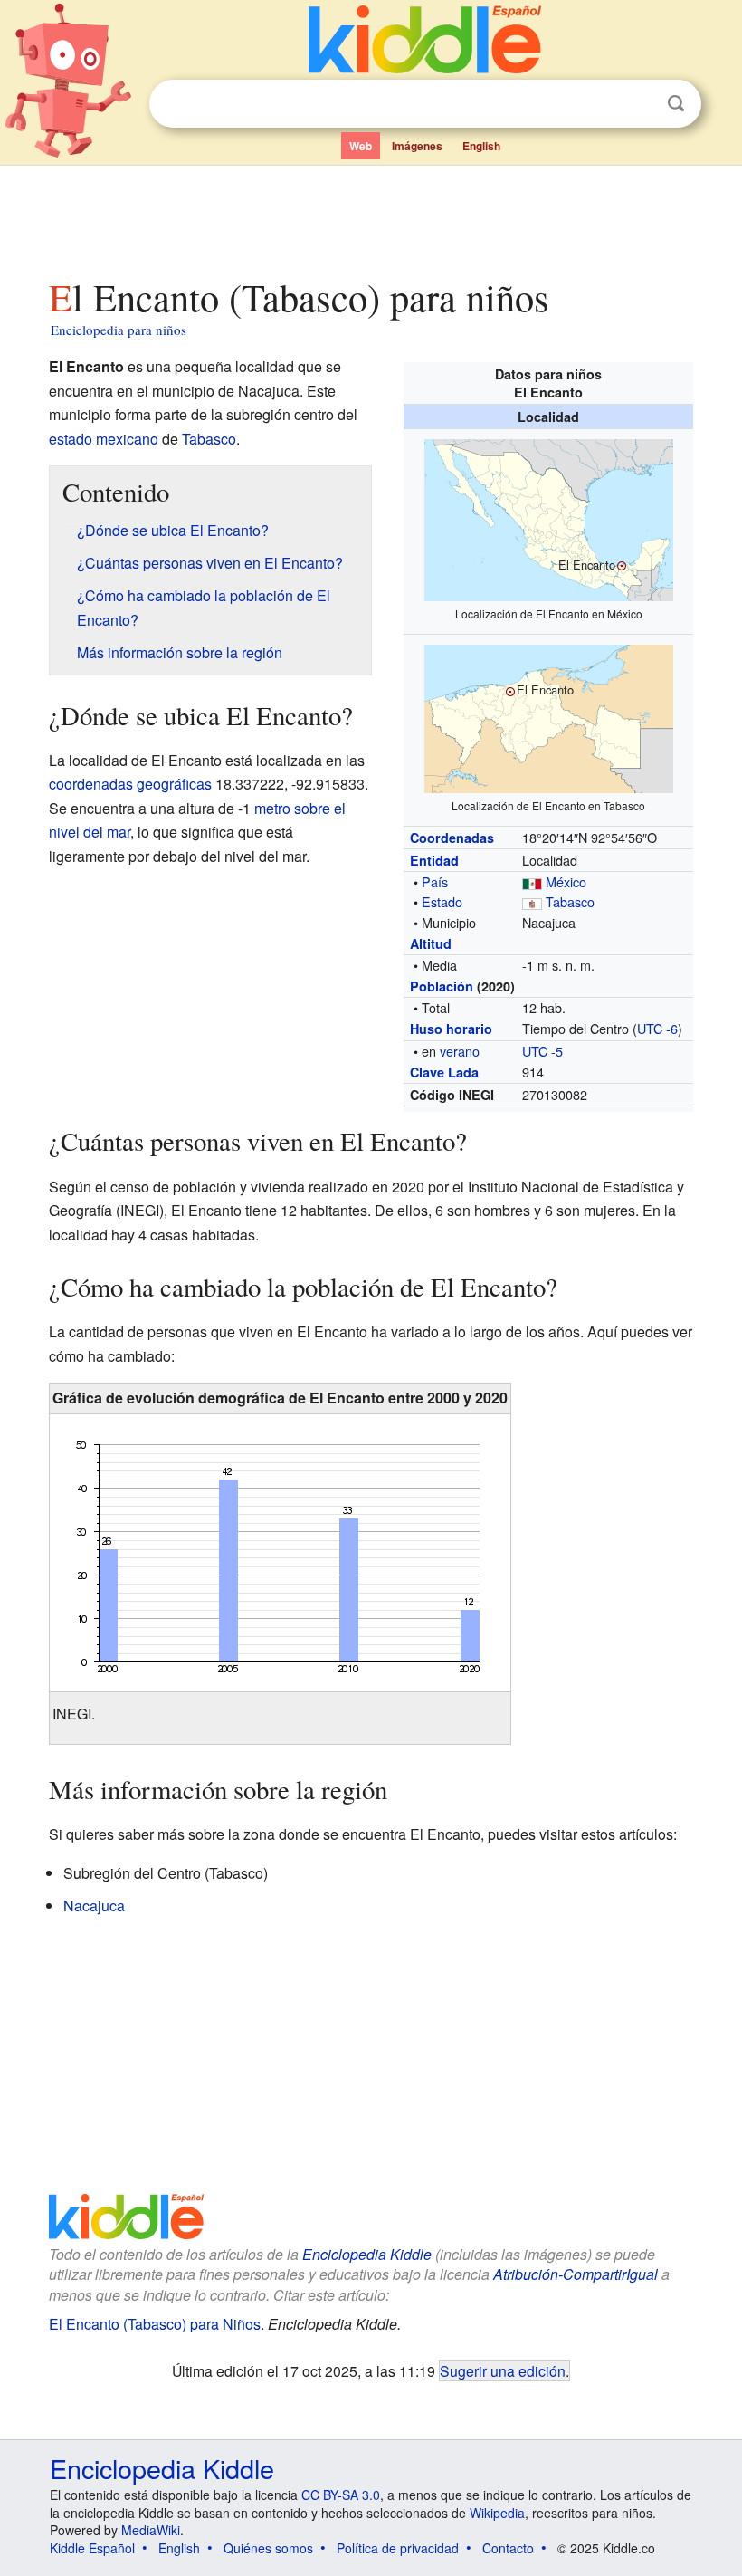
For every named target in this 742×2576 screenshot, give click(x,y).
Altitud (431, 943)
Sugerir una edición (503, 2370)
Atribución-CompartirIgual (576, 2274)
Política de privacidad (398, 2548)
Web (361, 146)
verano (460, 1051)
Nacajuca (94, 1906)
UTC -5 (542, 1051)
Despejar (639, 104)
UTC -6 (657, 1028)
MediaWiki (151, 2530)
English (481, 146)
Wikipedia (497, 2513)
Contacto (508, 2548)
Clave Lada (444, 1072)
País (435, 881)
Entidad (434, 860)
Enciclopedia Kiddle (367, 2254)
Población (442, 986)
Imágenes (417, 146)
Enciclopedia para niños (119, 330)
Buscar (676, 104)
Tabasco (570, 901)
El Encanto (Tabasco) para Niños (155, 2324)
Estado (442, 901)
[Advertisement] (371, 216)
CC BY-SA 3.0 (341, 2495)
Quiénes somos (268, 2548)
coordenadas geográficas (130, 784)
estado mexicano (104, 439)
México (566, 881)
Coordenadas (452, 838)
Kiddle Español (92, 2548)
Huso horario (451, 1029)
